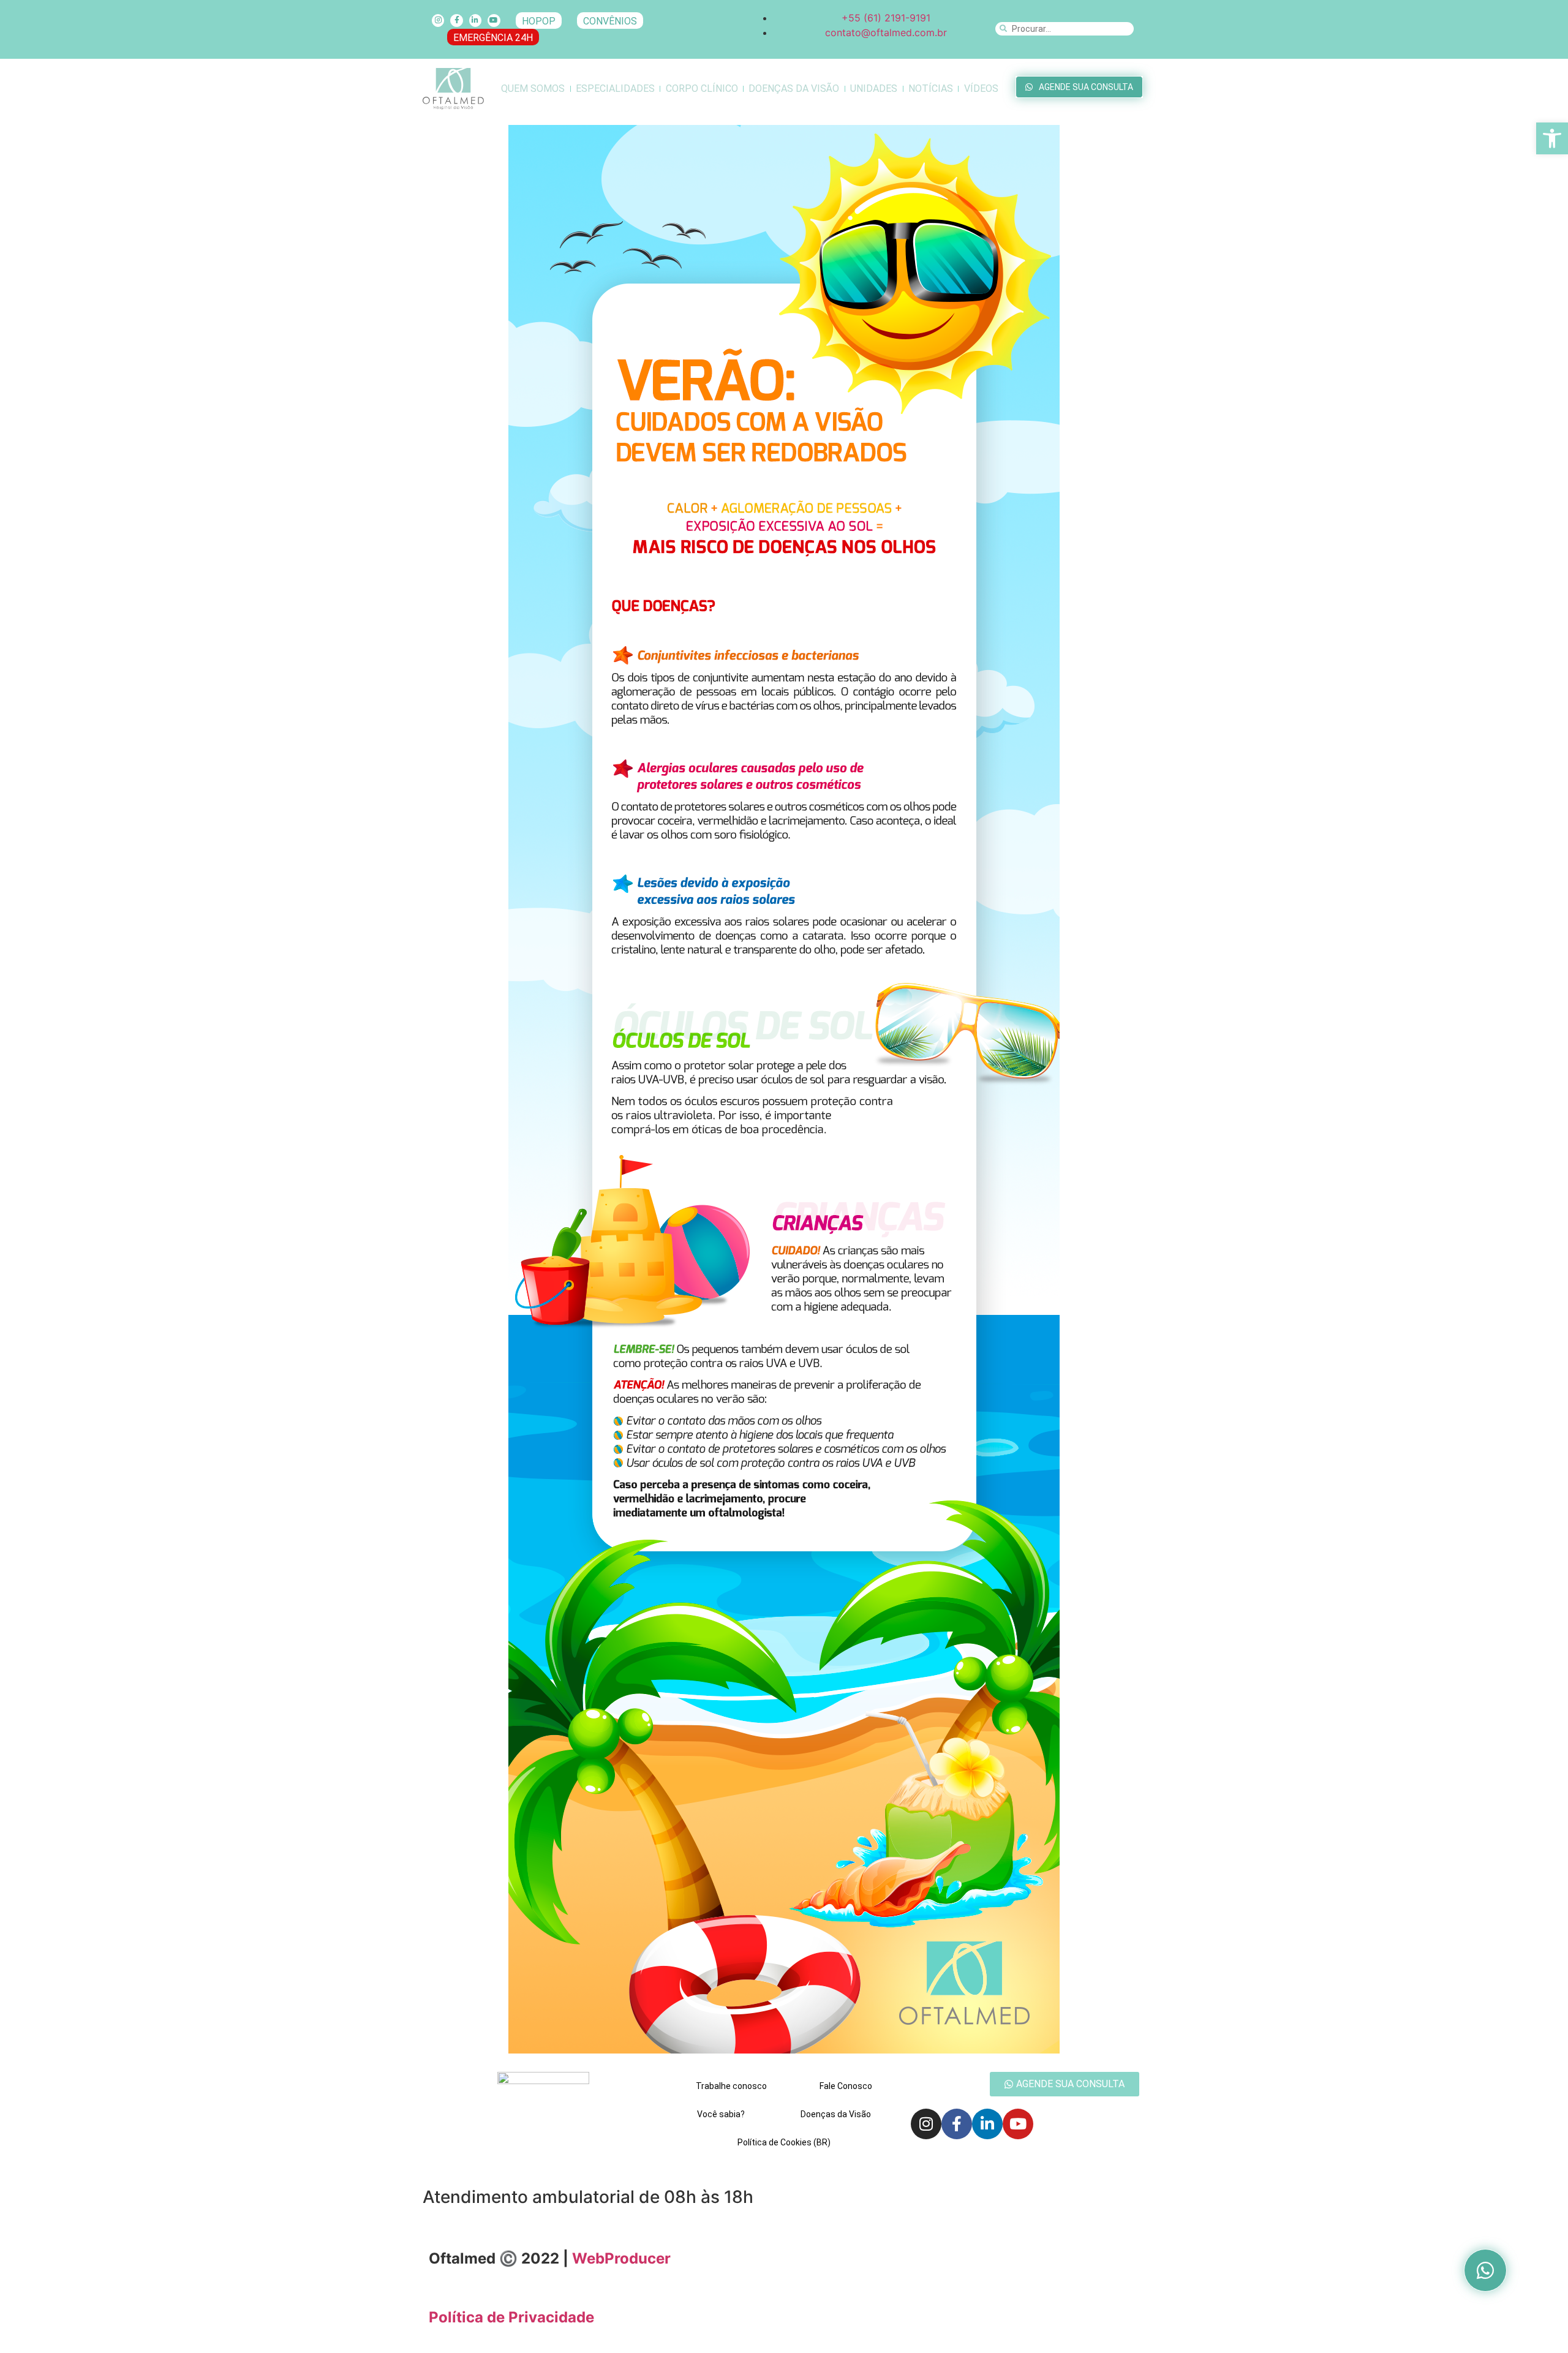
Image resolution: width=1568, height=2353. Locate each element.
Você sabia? (721, 2114)
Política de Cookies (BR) (784, 2142)
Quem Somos (533, 88)
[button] (1552, 138)
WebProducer (621, 2258)
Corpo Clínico (702, 88)
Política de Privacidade (511, 2317)
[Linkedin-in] (475, 20)
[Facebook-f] (456, 20)
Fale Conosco (846, 2086)
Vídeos (981, 88)
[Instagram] (438, 20)
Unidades (874, 88)
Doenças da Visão (794, 88)
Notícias (931, 88)
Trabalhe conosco (731, 2086)
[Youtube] (494, 20)
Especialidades (615, 88)
